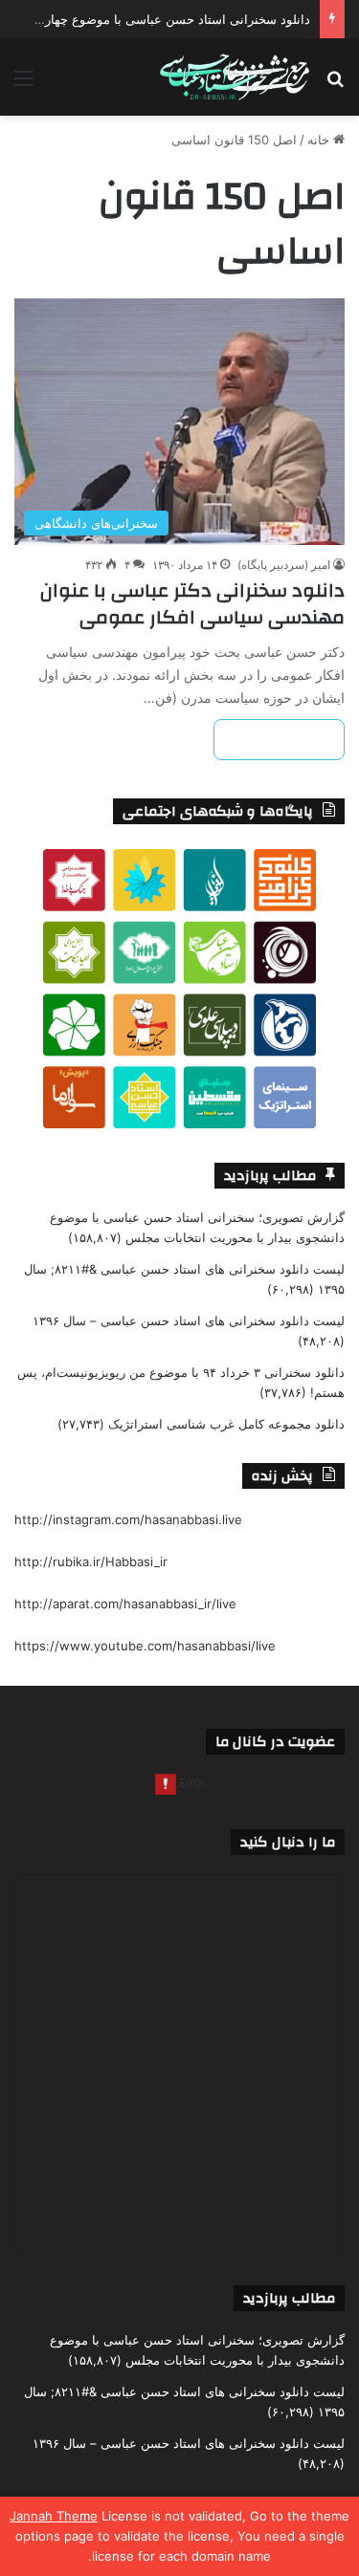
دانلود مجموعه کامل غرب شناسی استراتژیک (226, 1424)
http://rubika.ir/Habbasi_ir (91, 1561)
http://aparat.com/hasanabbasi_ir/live (125, 1604)
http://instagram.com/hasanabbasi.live (128, 1519)
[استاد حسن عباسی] (235, 77)
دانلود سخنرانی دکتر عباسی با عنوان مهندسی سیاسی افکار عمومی (192, 604)
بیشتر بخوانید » (279, 740)
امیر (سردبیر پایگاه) (284, 565)
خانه (320, 140)
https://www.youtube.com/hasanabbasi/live (145, 1646)
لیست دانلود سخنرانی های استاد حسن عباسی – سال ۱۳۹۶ (189, 1321)
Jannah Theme (54, 2516)
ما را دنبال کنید (288, 1842)
